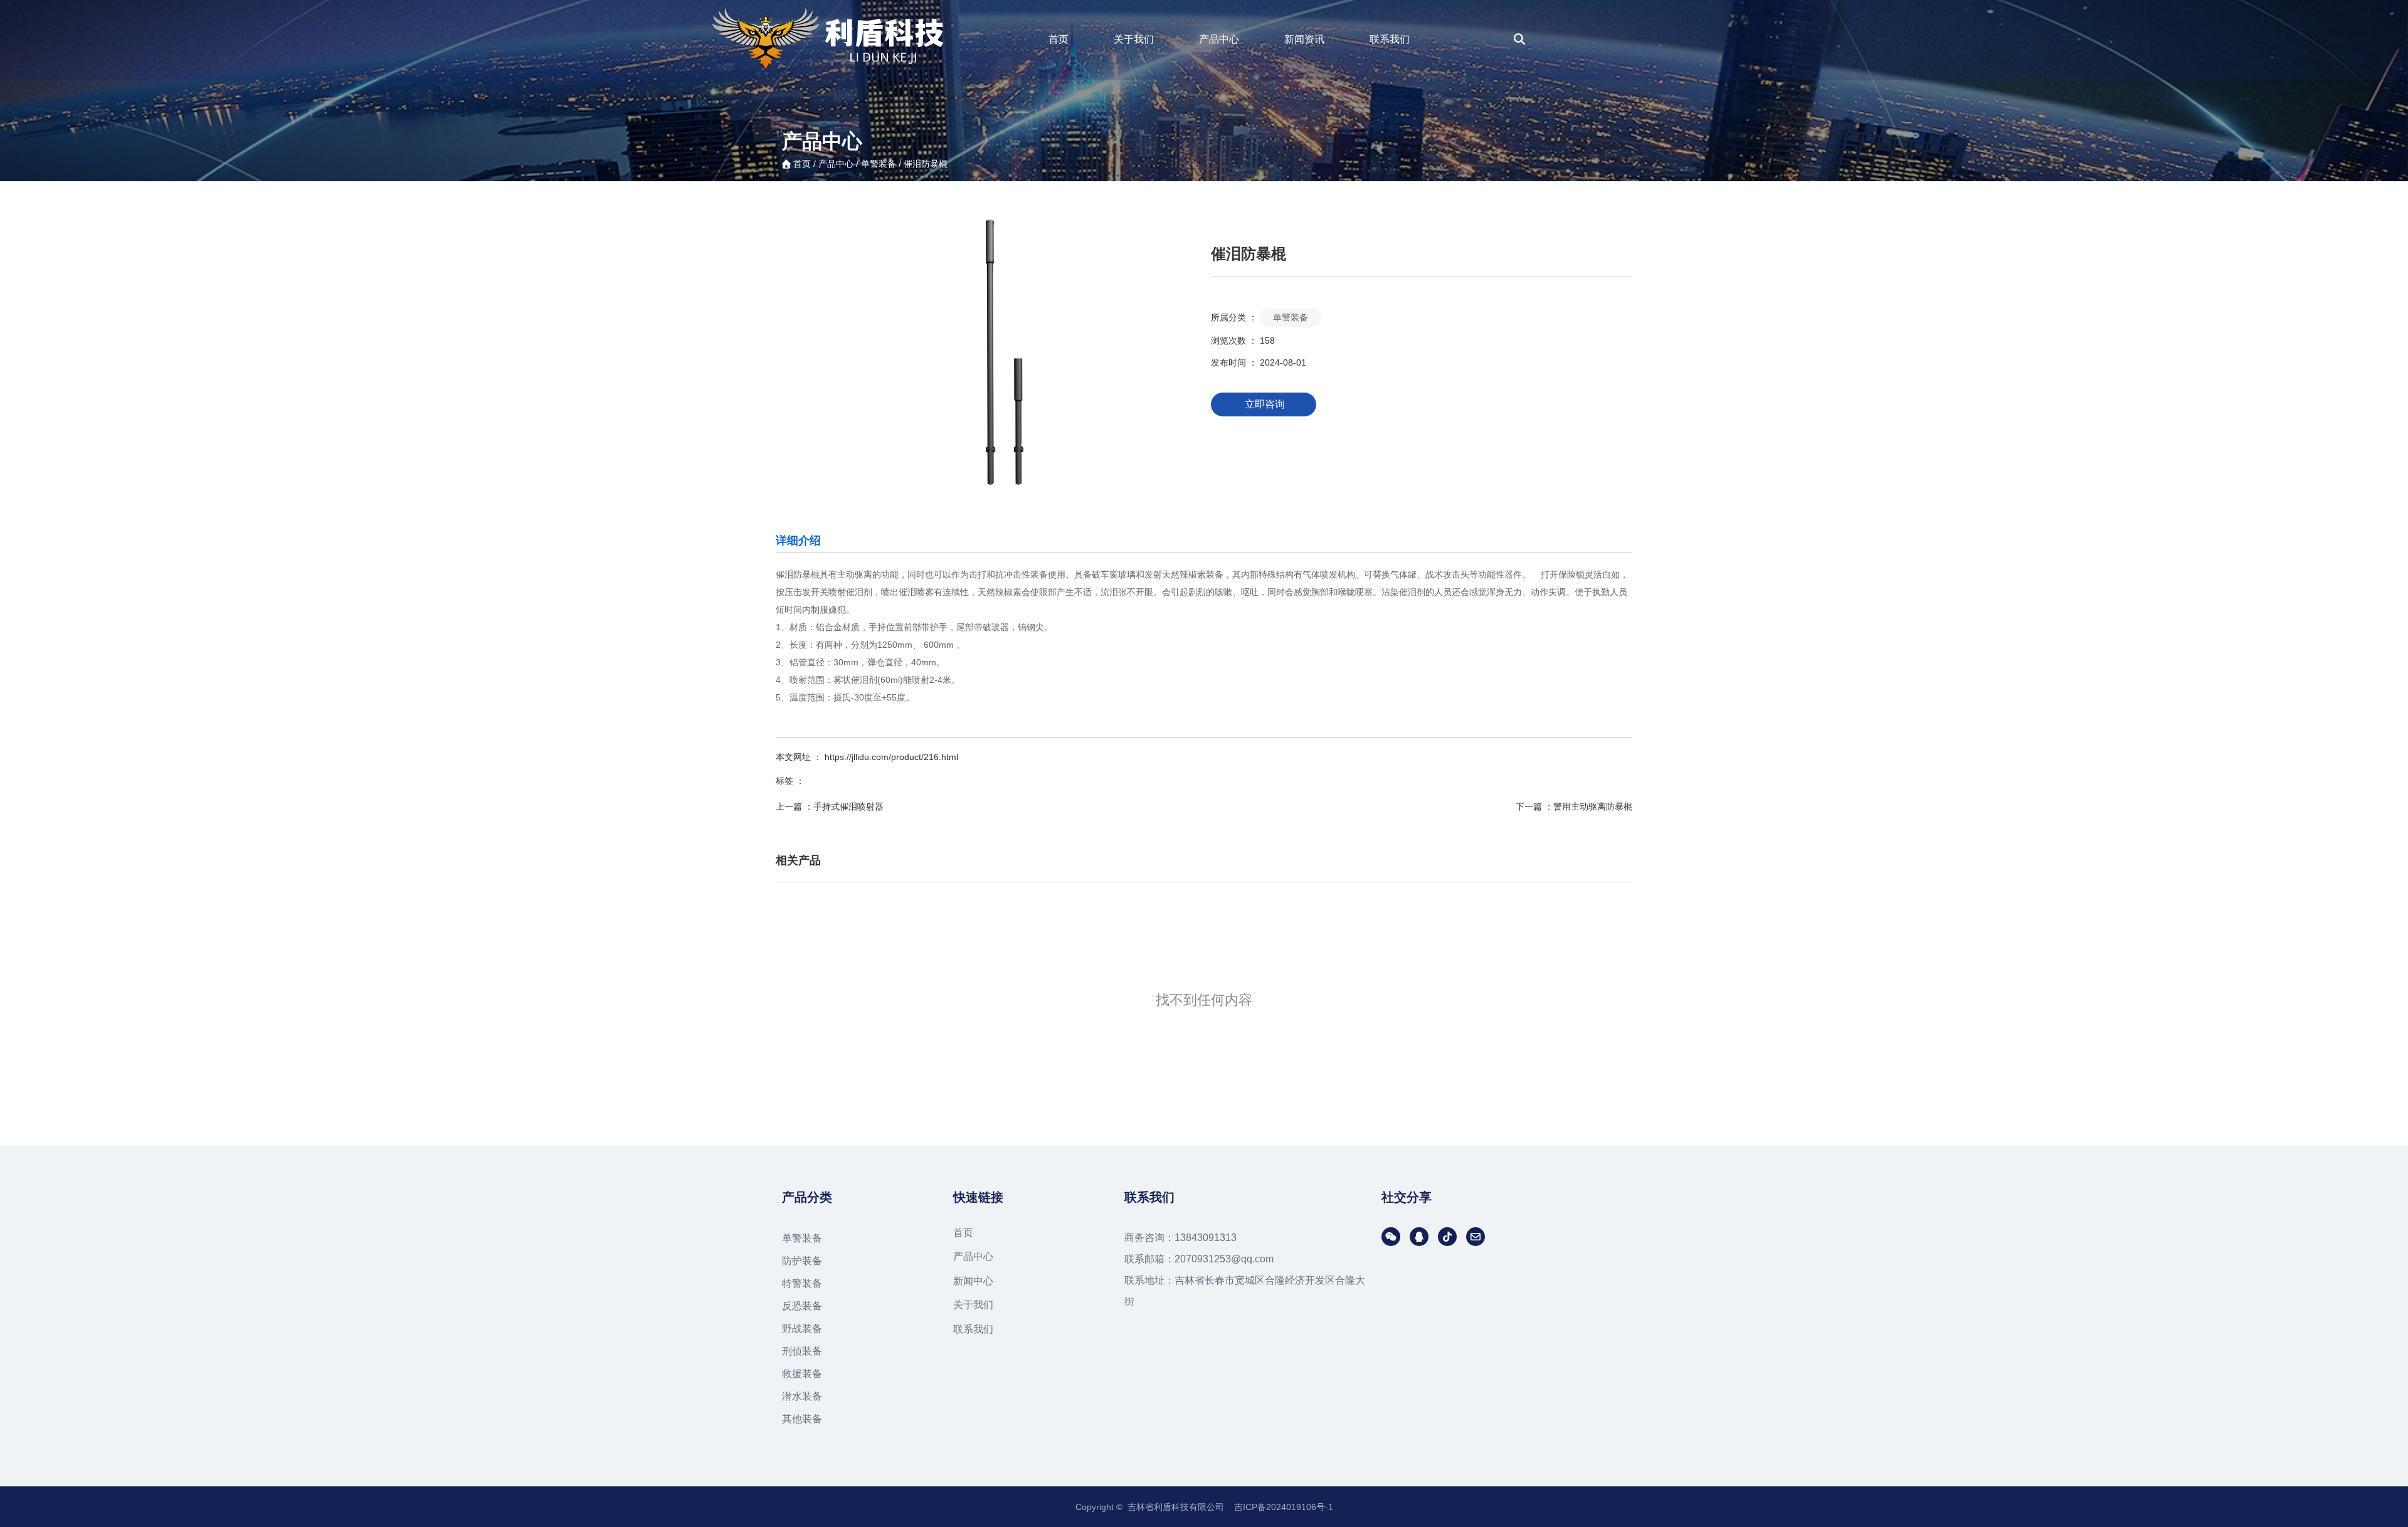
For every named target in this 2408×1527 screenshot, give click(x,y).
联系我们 (1390, 39)
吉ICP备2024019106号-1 (1284, 1507)
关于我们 (1134, 39)
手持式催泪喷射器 (848, 806)
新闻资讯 (1304, 39)
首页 (1059, 39)
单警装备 (879, 164)
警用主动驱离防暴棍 (1593, 806)
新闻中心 (973, 1281)
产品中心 (1219, 39)
